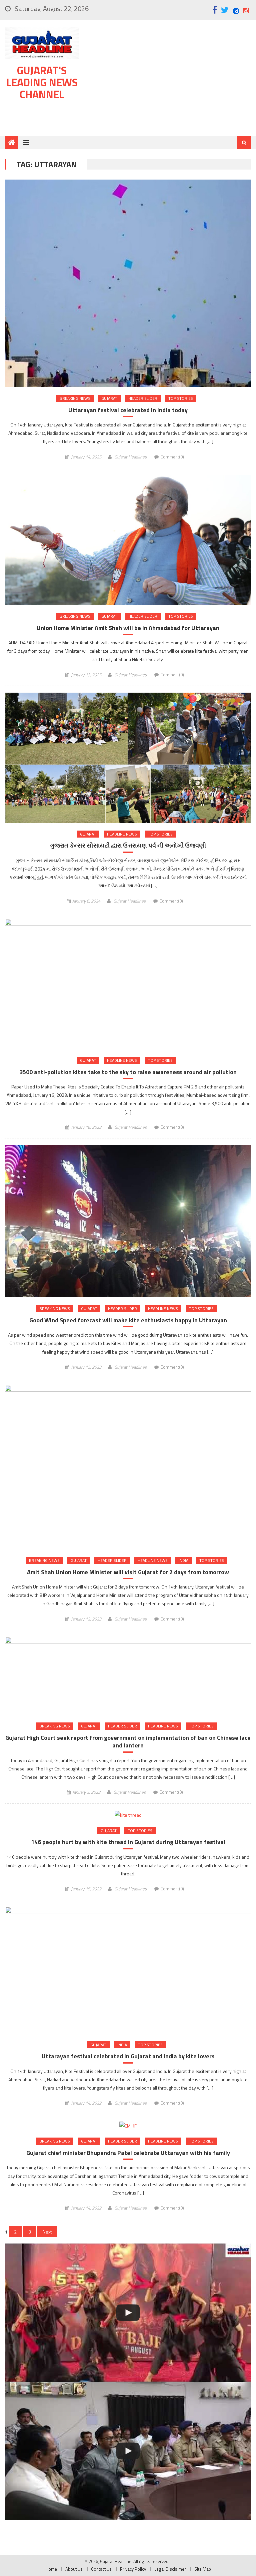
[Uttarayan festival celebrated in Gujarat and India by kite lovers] (128, 1970)
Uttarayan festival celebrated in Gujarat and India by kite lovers (128, 2056)
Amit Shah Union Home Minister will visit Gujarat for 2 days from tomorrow (128, 1572)
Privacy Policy (133, 2569)
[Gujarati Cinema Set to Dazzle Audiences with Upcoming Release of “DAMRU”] (128, 2313)
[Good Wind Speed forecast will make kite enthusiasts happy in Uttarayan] (128, 1221)
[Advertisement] (169, 80)
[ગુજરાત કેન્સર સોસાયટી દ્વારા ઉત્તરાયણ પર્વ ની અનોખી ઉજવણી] (128, 758)
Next (47, 2232)
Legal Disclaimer (170, 2569)
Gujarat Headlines (130, 457)
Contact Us (101, 2569)
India (183, 1560)
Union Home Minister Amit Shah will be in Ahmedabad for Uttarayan (128, 628)
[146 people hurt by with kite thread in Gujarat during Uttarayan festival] (128, 1815)
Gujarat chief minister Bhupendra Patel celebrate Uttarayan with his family (128, 2153)
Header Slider (143, 398)
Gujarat (109, 398)
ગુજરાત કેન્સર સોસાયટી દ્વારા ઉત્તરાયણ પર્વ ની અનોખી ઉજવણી (128, 845)
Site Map (203, 2569)
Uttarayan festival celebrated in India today (128, 410)
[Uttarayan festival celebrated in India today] (128, 283)
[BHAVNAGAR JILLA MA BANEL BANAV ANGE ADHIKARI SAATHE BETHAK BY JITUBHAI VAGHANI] (128, 2451)
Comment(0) (172, 457)
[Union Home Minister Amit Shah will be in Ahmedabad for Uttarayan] (128, 540)
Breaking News (75, 398)
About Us (74, 2569)
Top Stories (181, 398)
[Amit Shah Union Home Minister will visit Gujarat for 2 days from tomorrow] (128, 1467)
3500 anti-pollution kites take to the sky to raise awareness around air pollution (128, 1072)
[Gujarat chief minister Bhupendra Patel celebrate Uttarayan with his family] (128, 2125)
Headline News (122, 834)
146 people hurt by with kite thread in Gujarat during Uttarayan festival (128, 1842)
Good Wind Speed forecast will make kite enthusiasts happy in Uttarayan (128, 1320)
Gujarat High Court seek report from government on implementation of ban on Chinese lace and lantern (128, 1742)
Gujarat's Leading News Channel (42, 82)
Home (51, 2569)
